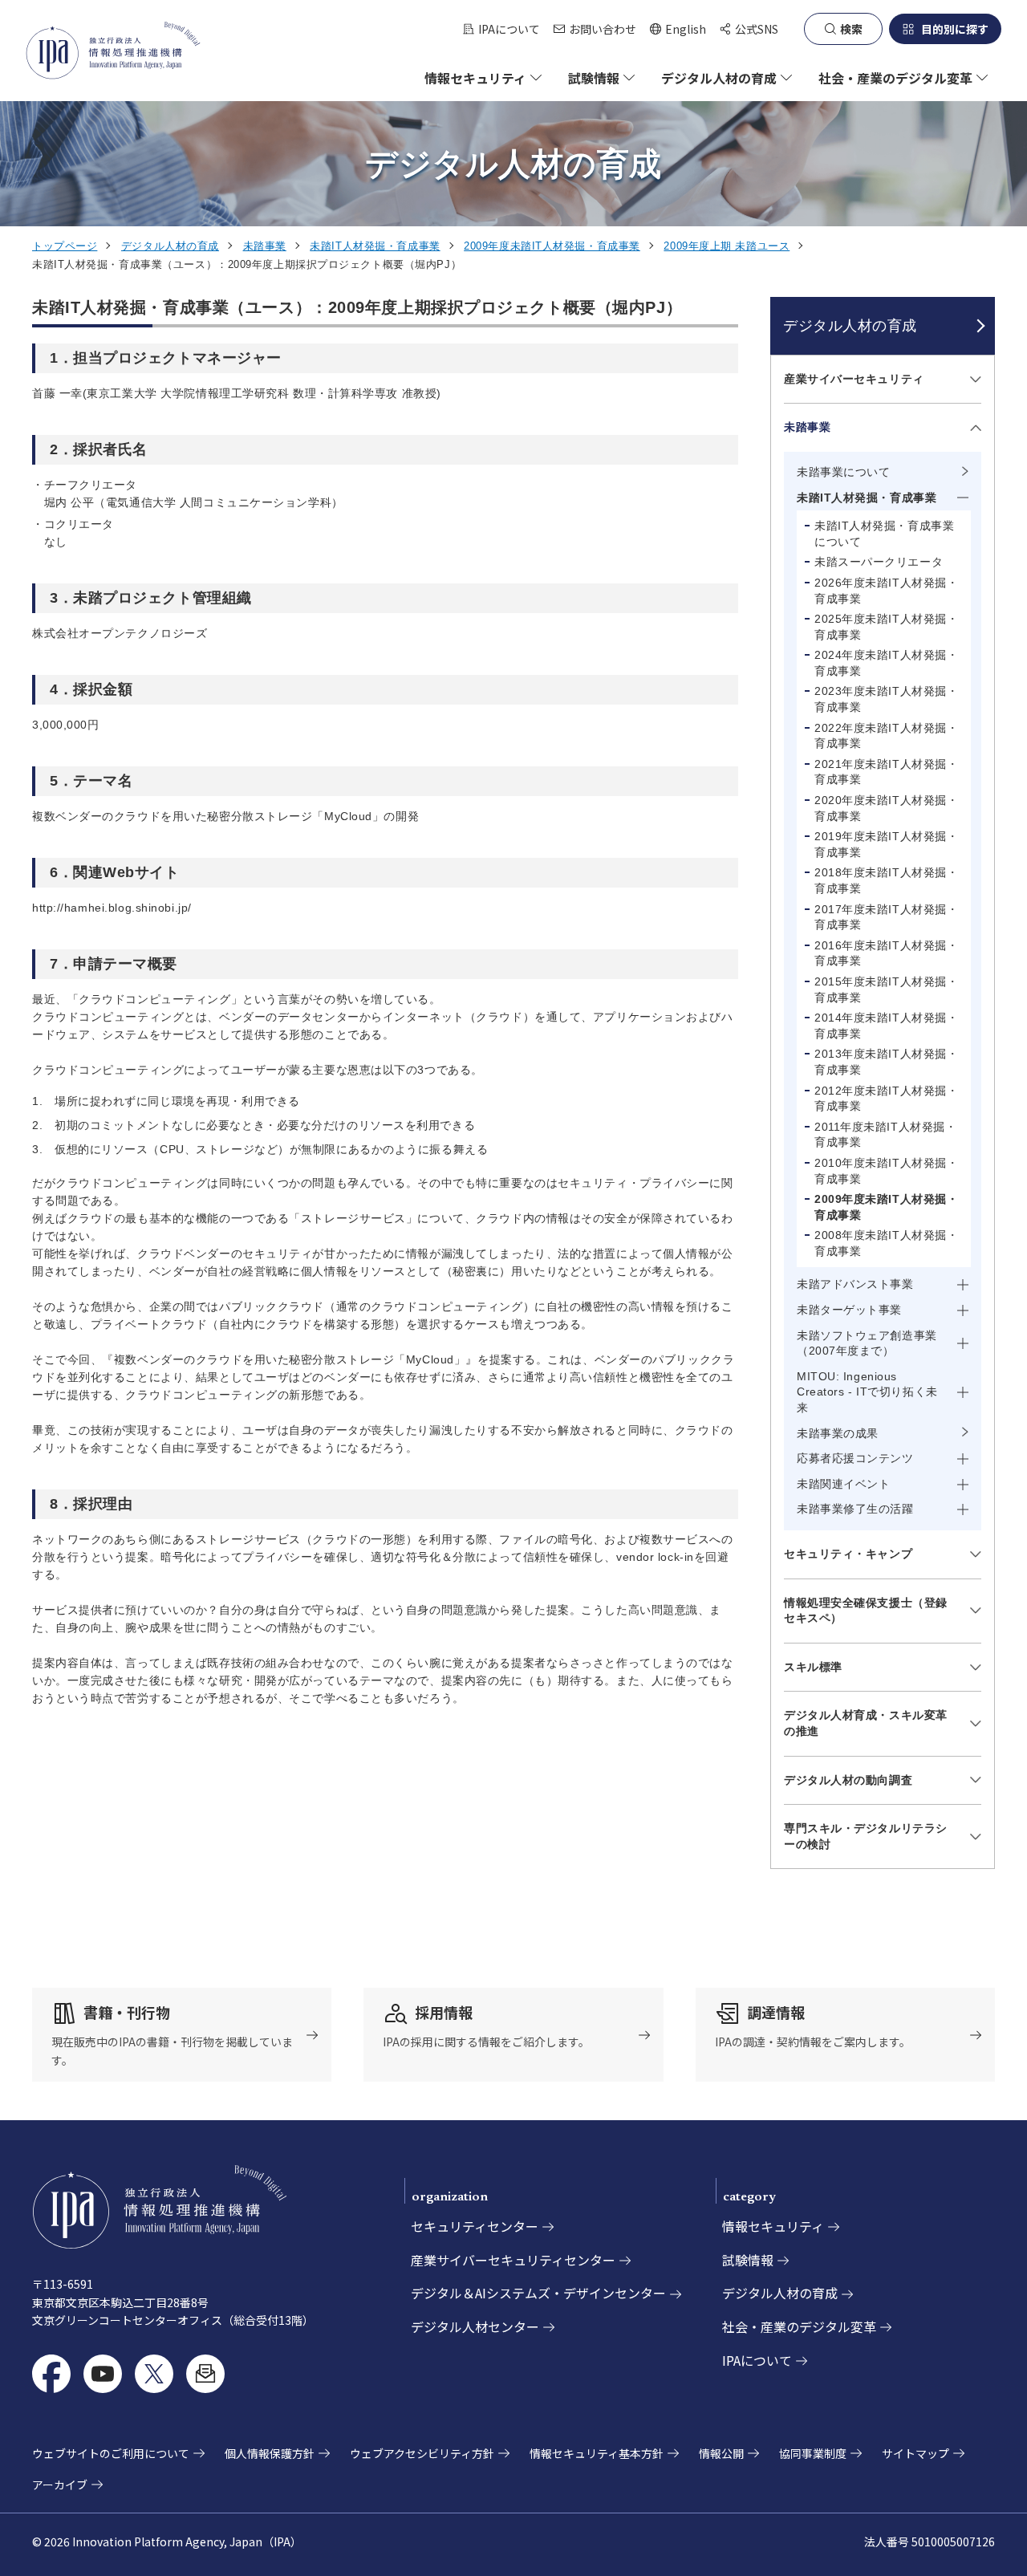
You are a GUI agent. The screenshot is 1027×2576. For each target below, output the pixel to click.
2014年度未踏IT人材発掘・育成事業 (886, 1026)
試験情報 (748, 2260)
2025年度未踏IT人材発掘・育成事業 (886, 627)
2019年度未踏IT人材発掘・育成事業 (886, 844)
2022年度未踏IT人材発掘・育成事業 (886, 736)
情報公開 (721, 2453)
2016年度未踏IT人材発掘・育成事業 (886, 953)
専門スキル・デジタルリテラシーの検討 (866, 1836)
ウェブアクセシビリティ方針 (422, 2453)
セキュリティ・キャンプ (848, 1554)
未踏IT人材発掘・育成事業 (375, 246)
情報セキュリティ (773, 2226)
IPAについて (509, 29)
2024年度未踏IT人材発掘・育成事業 (886, 663)
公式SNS (757, 29)
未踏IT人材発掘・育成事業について (884, 534)
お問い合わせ (603, 29)
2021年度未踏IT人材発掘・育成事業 (886, 772)
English (678, 29)
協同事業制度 (813, 2453)
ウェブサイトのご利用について (111, 2453)
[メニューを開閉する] (973, 379)
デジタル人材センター (475, 2326)
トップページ (65, 246)
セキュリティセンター (475, 2226)
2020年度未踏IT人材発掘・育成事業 (886, 808)
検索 (851, 29)
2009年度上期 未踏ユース (727, 246)
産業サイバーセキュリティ (854, 379)
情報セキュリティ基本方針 (597, 2453)
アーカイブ (60, 2485)
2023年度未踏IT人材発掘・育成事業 (886, 699)
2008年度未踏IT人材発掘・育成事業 (886, 1243)
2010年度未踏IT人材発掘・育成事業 (886, 1171)
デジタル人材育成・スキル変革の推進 (866, 1723)
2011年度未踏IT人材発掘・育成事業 (885, 1135)
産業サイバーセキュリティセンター (513, 2260)
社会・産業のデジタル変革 (799, 2326)
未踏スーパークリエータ (879, 562)
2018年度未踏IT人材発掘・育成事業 (886, 880)
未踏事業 (265, 246)
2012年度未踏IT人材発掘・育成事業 (886, 1099)
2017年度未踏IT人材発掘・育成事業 (886, 917)
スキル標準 (813, 1667)
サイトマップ (915, 2453)
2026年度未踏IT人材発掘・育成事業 (886, 591)
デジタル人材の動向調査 (848, 1780)
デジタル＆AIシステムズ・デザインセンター (538, 2293)
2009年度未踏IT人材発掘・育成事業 (552, 246)
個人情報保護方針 (270, 2453)
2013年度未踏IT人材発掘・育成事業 (886, 1062)
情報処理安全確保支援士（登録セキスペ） (866, 1611)
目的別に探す (955, 29)
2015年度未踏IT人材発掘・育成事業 (886, 989)
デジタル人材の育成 (170, 246)
